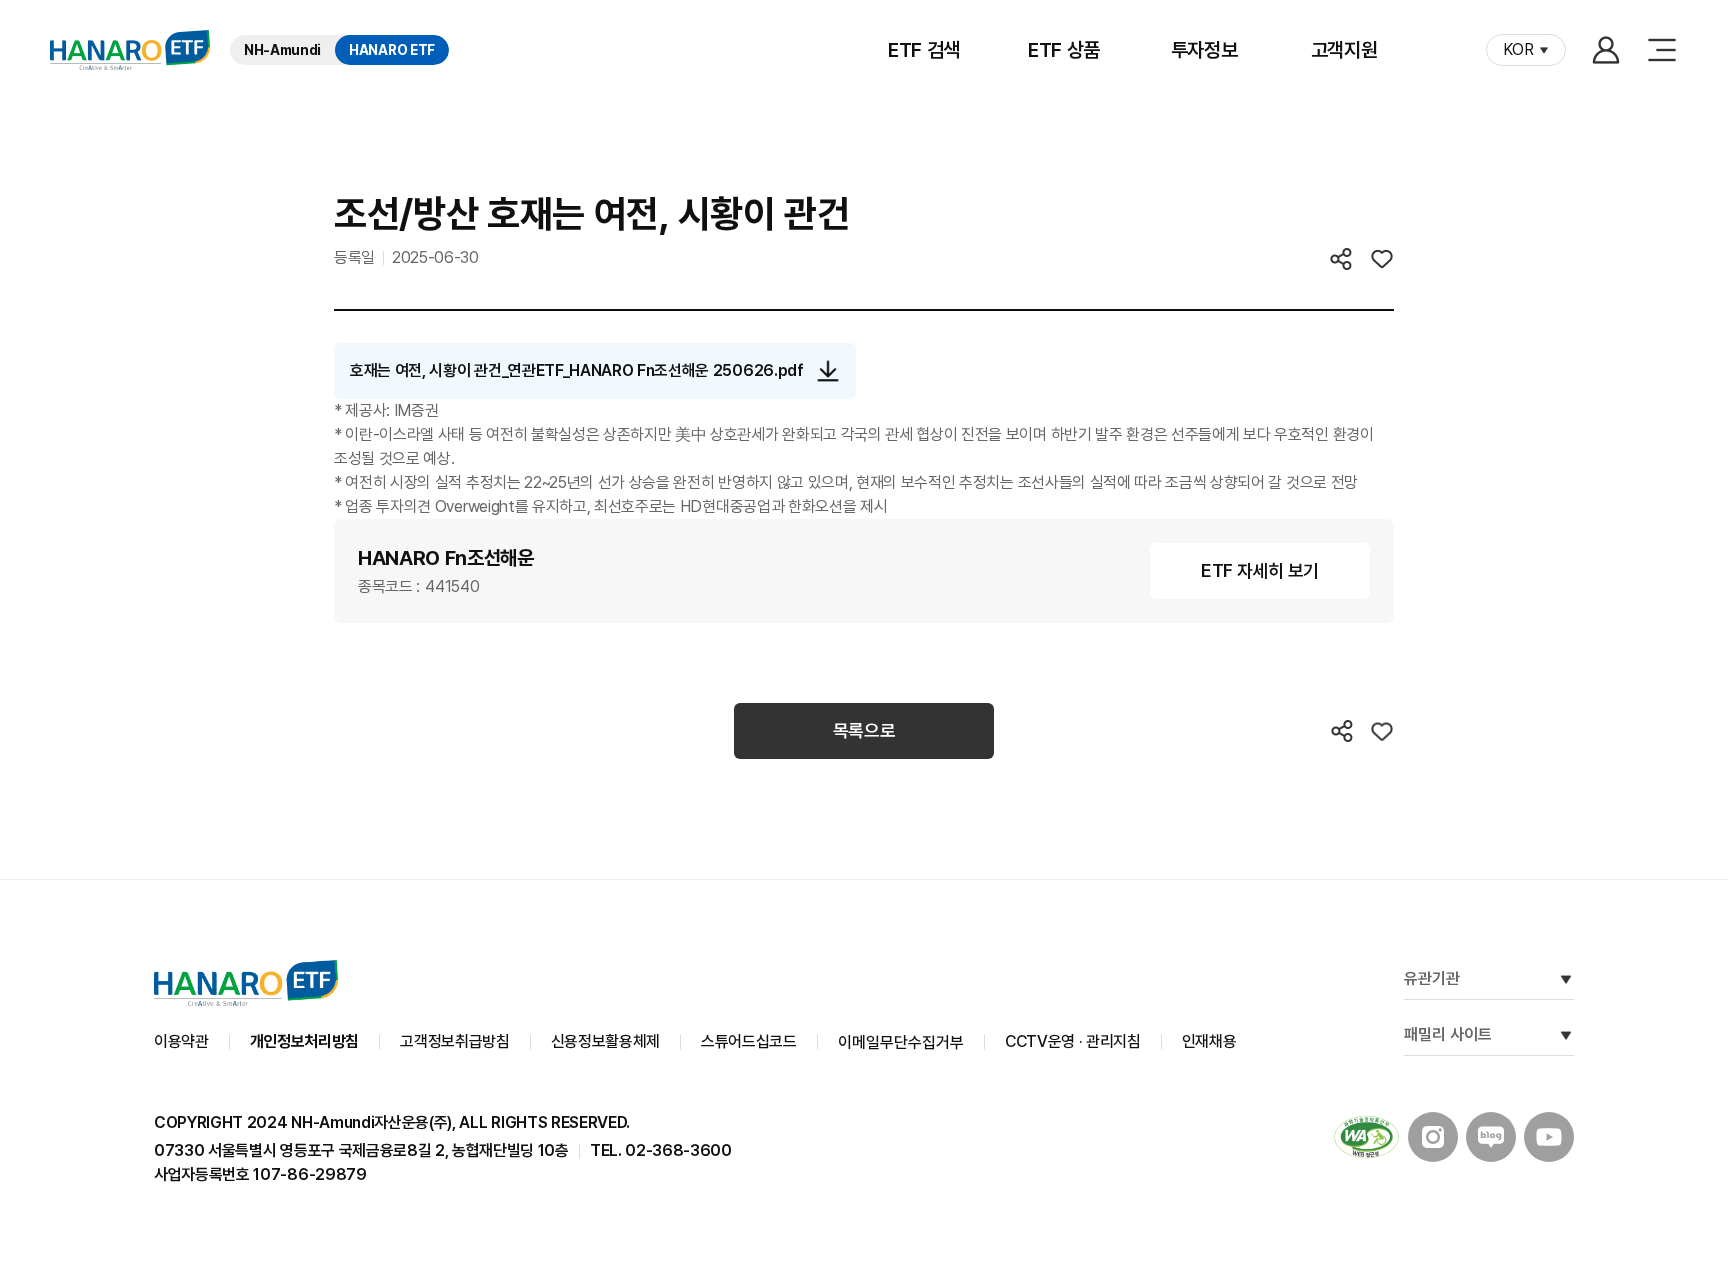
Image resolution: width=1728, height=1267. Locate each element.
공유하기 (1341, 259)
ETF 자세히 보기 (1260, 570)
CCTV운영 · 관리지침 (1073, 1041)
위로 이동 (1658, 879)
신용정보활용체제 (605, 1041)
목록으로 (864, 730)
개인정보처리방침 (304, 1041)
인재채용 (1209, 1041)
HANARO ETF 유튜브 (1549, 1137)
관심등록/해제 (1382, 259)
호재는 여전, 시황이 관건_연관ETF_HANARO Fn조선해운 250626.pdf (577, 370)
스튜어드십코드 (749, 1041)
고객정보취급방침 (454, 1041)
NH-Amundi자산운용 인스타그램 (1433, 1137)
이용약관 (181, 1041)
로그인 (1606, 50)
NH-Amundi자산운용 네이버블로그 (1491, 1137)
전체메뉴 (1662, 50)
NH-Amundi (282, 50)
